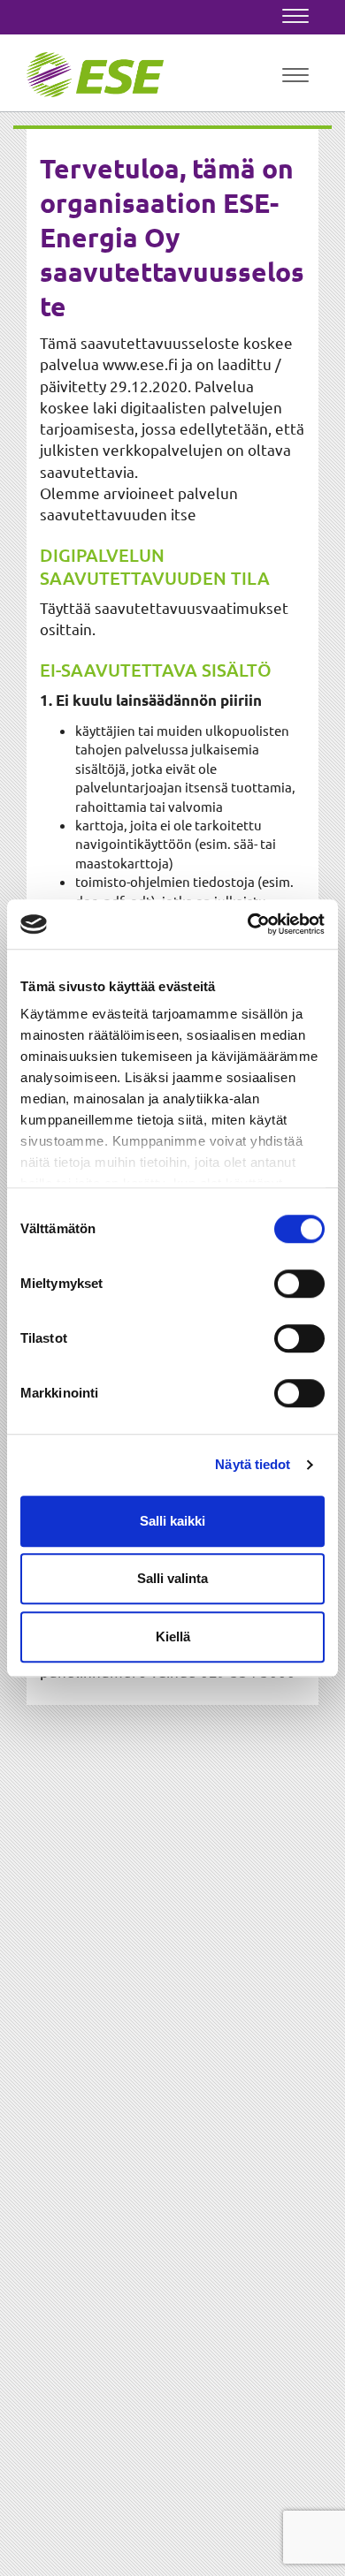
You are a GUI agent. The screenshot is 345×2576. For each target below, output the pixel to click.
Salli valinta (172, 1578)
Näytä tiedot (253, 1464)
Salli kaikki (172, 1521)
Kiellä (173, 1637)
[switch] (299, 1284)
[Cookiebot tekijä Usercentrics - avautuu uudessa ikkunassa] (248, 924)
